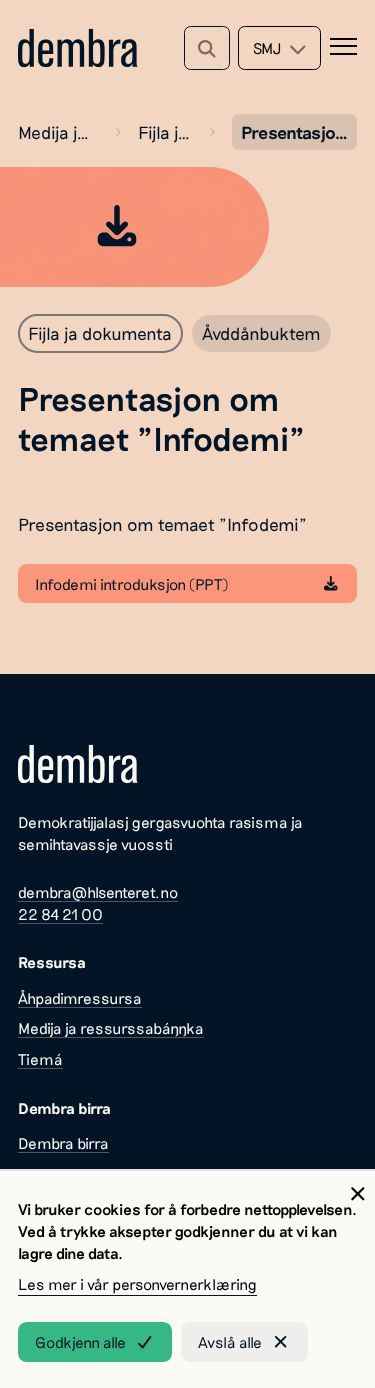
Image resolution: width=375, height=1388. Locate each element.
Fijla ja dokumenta (164, 132)
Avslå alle (230, 1342)
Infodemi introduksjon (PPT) (131, 584)
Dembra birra (63, 1143)
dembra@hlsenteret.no (98, 892)
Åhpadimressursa (80, 998)
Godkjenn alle (80, 1342)
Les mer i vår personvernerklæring (137, 1284)
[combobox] (279, 48)
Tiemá (40, 1059)
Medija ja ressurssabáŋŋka (58, 132)
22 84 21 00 (60, 914)
